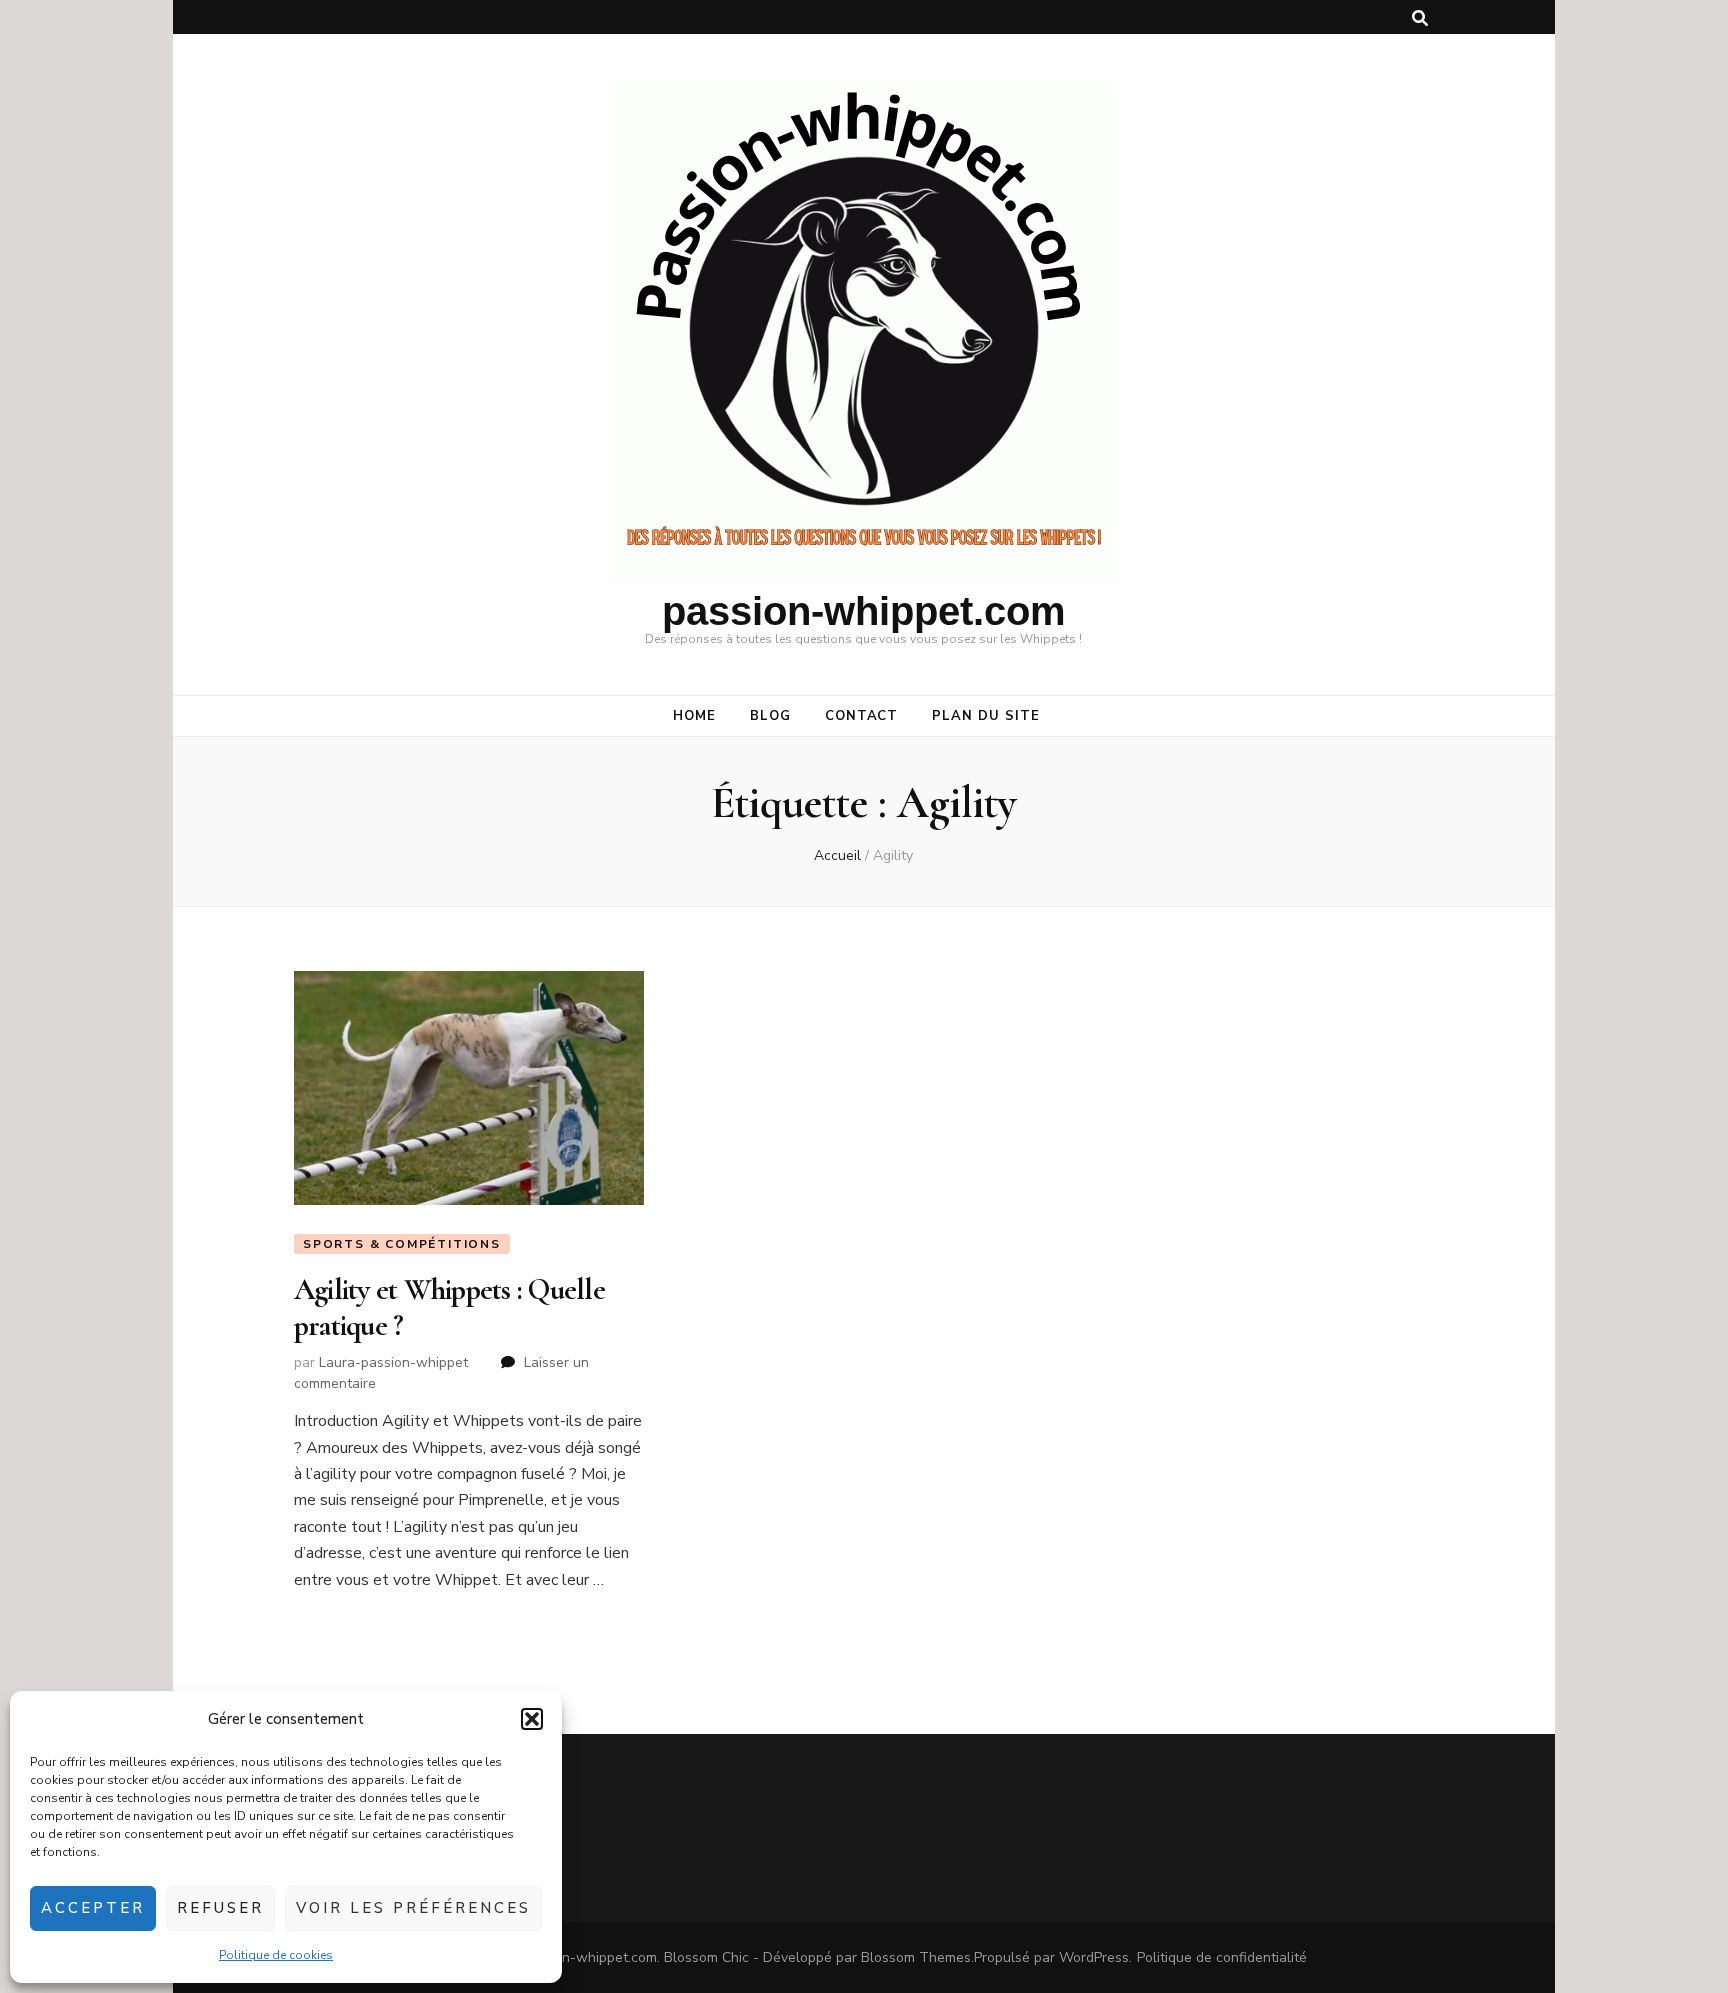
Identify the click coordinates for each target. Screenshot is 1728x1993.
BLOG (770, 716)
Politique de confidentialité (1222, 1957)
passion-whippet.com (864, 611)
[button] (532, 1719)
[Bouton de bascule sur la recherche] (1420, 18)
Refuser (220, 1908)
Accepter (93, 1908)
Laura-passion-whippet (393, 1362)
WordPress (1094, 1957)
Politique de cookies (276, 1955)
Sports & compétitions (402, 1244)
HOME (694, 716)
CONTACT (862, 716)
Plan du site (986, 716)
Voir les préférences (413, 1908)
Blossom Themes (916, 1957)
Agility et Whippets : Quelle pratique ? (449, 1307)
